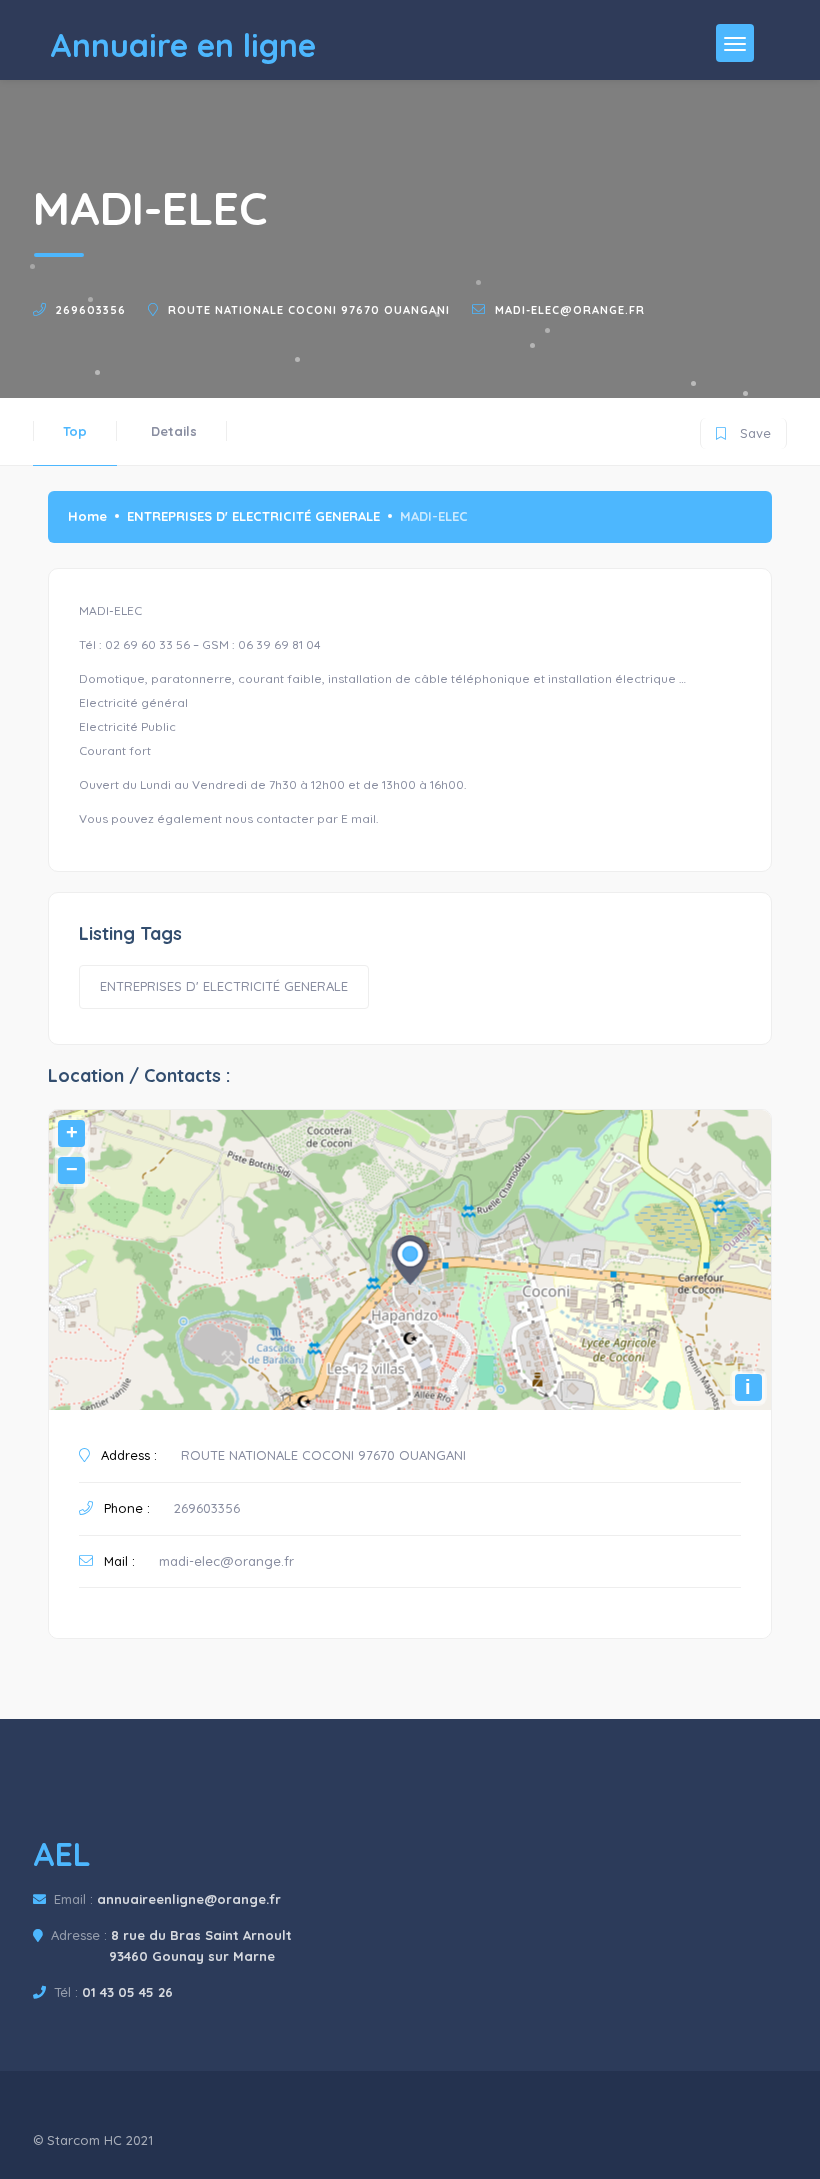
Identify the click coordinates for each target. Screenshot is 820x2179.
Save (743, 429)
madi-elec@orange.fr (570, 310)
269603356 (91, 310)
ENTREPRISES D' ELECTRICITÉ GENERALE (253, 516)
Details (174, 431)
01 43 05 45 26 (127, 1992)
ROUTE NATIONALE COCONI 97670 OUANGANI (309, 310)
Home (87, 516)
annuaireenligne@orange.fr (189, 1899)
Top (75, 431)
